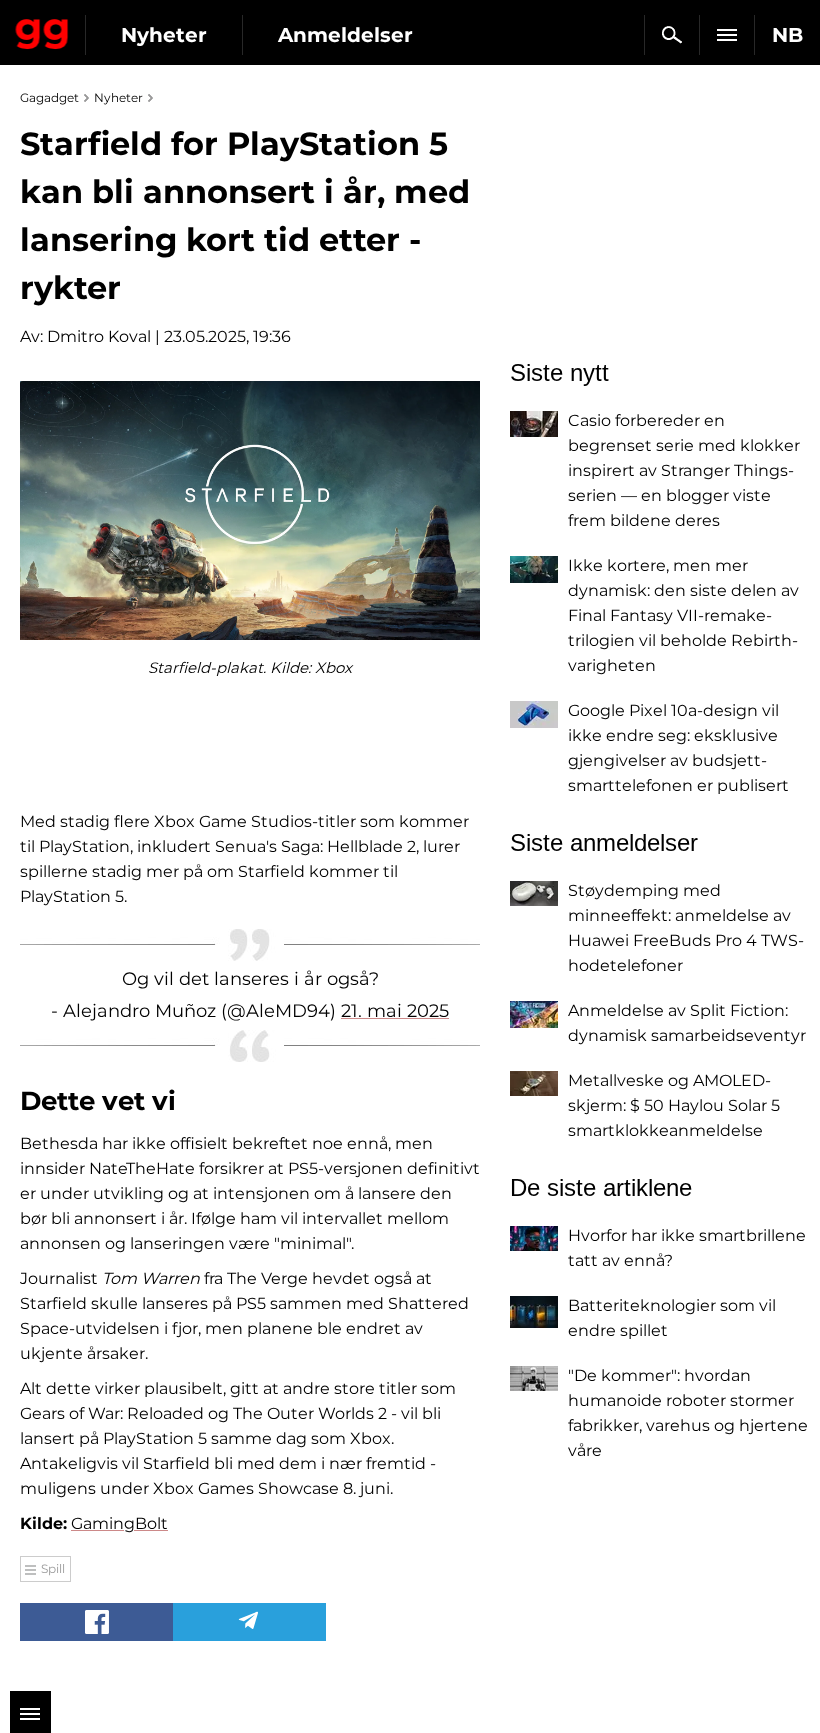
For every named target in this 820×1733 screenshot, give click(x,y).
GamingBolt (119, 1523)
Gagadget (42, 30)
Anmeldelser (345, 35)
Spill (53, 1568)
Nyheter (164, 35)
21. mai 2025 (395, 1011)
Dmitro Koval (99, 336)
